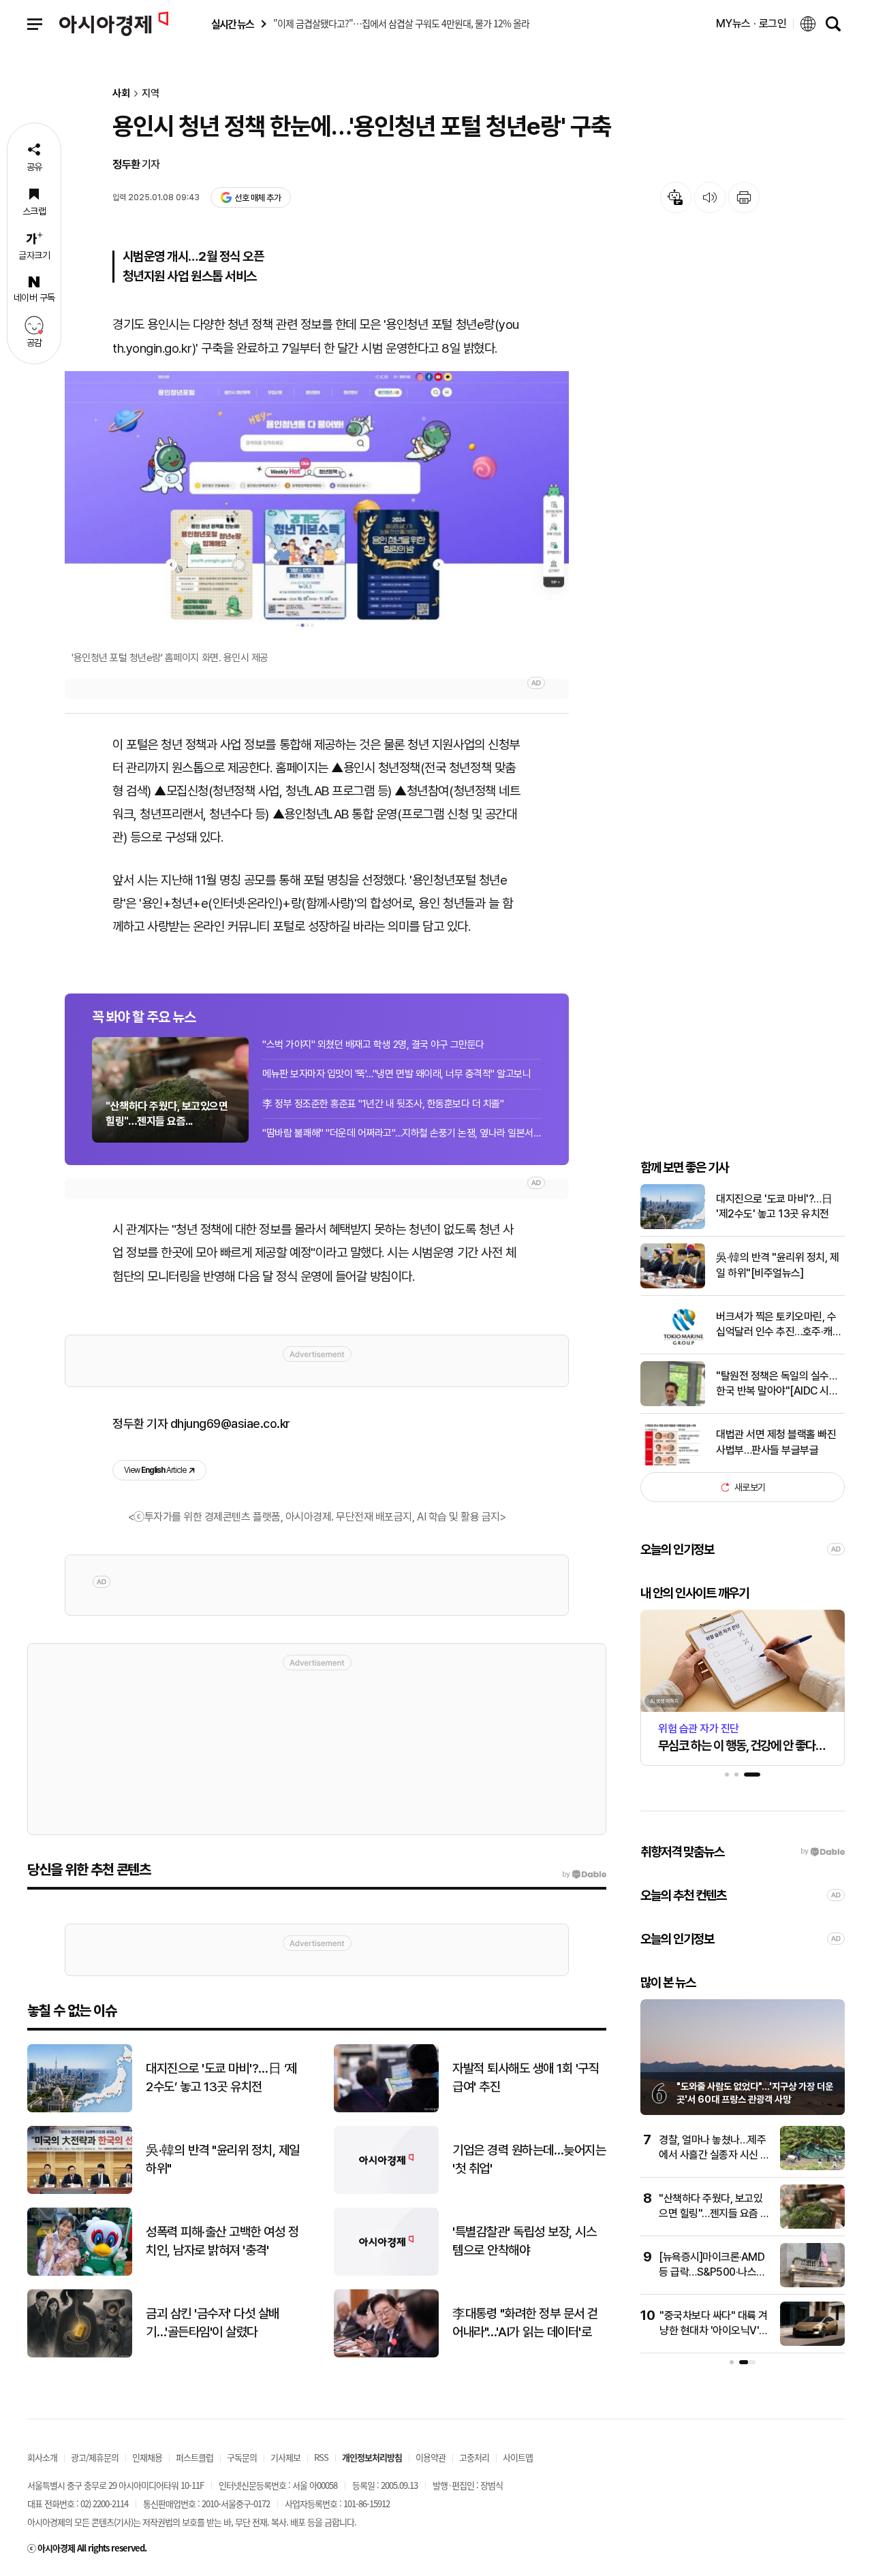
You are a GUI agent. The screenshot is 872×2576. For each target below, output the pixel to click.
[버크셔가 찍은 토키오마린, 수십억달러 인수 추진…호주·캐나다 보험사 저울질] (673, 1344)
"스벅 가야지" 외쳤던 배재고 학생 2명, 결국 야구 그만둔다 (373, 1045)
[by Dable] (584, 1875)
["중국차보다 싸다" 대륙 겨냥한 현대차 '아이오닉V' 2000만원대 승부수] (812, 2343)
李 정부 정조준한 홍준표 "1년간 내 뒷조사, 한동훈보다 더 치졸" (383, 1104)
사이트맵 (518, 2457)
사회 (121, 94)
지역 (151, 94)
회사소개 (42, 2457)
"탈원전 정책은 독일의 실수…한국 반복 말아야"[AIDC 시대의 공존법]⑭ (777, 1384)
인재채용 (147, 2457)
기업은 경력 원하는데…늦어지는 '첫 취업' (529, 2159)
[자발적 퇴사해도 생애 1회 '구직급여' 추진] (386, 2109)
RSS (321, 2457)
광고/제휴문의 (95, 2457)
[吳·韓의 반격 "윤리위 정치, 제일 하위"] (80, 2191)
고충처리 (474, 2457)
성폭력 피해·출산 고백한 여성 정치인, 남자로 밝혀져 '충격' (222, 2241)
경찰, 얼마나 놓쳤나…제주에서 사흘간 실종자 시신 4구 (713, 2155)
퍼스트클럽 (194, 2457)
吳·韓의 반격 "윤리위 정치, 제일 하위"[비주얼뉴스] (777, 1265)
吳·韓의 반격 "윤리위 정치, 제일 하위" (223, 2159)
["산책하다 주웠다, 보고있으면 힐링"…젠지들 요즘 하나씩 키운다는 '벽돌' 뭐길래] (812, 2226)
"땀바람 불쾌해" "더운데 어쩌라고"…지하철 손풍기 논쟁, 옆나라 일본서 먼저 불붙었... (402, 1133)
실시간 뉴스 (232, 24)
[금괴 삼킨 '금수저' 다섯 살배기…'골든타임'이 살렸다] (80, 2354)
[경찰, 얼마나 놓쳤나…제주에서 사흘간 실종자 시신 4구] (812, 2167)
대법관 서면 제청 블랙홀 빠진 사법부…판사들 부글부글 (776, 1442)
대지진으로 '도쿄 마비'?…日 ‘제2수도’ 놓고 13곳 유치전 (221, 2078)
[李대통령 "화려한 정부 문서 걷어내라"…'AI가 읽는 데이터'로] (386, 2354)
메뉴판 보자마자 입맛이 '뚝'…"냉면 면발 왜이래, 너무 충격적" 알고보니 (397, 1074)
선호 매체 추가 (258, 198)
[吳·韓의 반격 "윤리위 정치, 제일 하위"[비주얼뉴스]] (673, 1285)
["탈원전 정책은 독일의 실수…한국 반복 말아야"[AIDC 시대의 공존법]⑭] (673, 1403)
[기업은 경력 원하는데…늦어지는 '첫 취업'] (386, 2191)
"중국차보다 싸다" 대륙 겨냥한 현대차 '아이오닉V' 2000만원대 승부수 (714, 2331)
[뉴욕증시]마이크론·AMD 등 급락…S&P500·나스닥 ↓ (712, 2272)
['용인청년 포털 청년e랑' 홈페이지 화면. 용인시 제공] (317, 504)
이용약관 (431, 2457)
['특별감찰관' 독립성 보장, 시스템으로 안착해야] (386, 2273)
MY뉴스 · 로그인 (751, 23)
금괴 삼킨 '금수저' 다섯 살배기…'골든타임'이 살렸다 (213, 2323)
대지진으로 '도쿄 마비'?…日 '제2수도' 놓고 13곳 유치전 (774, 1206)
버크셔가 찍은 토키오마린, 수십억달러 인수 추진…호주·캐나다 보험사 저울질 (779, 1325)
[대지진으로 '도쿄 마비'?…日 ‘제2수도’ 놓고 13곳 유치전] (80, 2109)
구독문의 (242, 2457)
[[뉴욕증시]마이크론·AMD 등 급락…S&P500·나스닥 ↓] (812, 2284)
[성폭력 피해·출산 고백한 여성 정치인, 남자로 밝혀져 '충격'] (80, 2273)
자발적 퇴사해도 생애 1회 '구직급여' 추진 (526, 2078)
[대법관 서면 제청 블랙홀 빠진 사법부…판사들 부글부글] (673, 1462)
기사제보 (285, 2457)
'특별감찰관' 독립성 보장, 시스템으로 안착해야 (524, 2241)
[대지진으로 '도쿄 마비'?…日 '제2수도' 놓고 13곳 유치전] (673, 1226)
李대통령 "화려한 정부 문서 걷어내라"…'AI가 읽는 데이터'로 (525, 2323)
